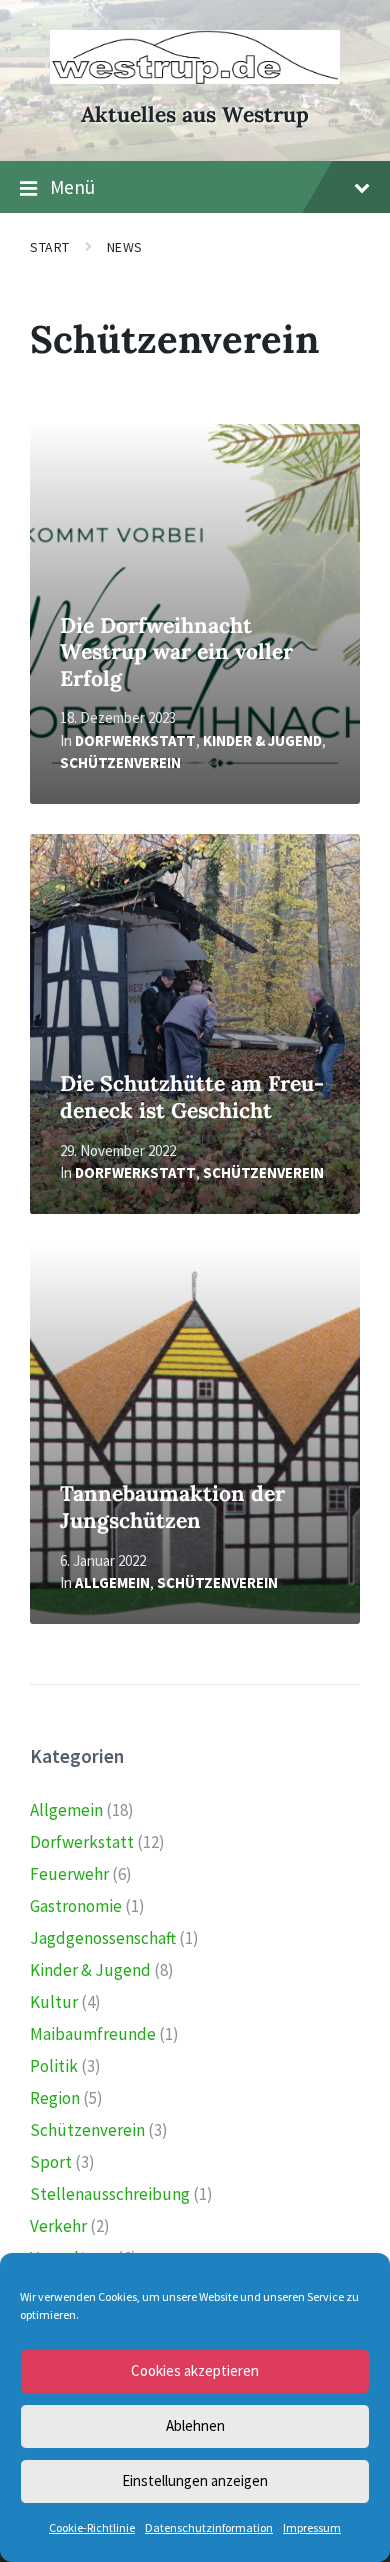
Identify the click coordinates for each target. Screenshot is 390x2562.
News (125, 247)
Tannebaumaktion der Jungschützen (172, 1507)
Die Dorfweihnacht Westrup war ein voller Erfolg (176, 652)
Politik (54, 2066)
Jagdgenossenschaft (103, 1938)
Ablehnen (195, 2425)
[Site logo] (195, 78)
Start (50, 247)
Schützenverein (120, 762)
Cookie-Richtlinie (92, 2527)
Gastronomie (76, 1906)
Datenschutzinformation (209, 2527)
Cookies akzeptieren (195, 2370)
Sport (51, 2162)
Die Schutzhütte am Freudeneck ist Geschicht (192, 1097)
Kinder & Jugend (262, 740)
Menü (72, 187)
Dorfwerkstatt (135, 740)
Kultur (54, 2002)
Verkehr (58, 2226)
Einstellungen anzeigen (195, 2480)
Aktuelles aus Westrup (195, 114)
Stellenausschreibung (110, 2194)
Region (55, 2098)
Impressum (312, 2527)
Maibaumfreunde (93, 2034)
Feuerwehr (69, 1874)
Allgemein (112, 1582)
